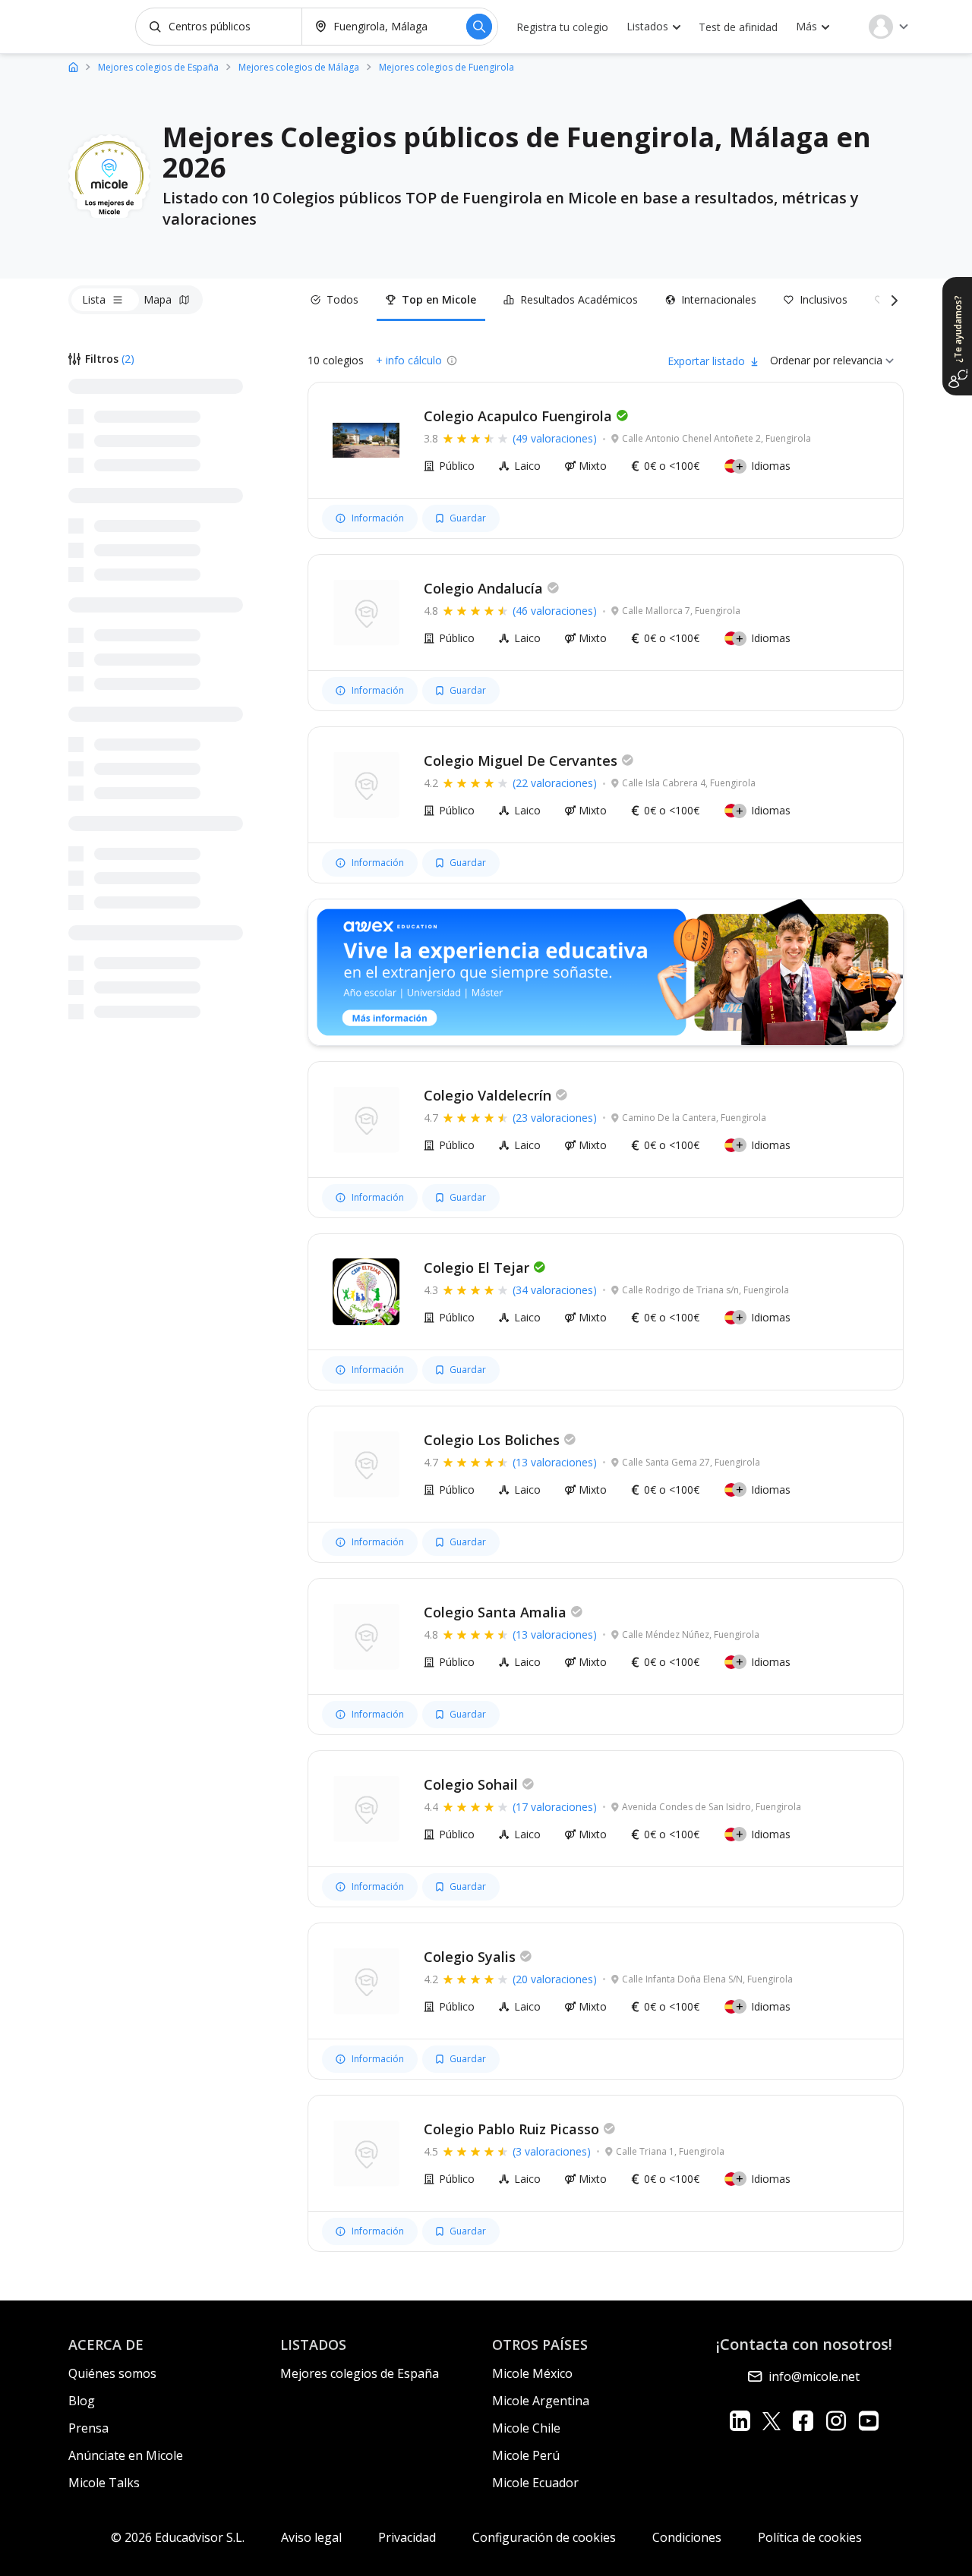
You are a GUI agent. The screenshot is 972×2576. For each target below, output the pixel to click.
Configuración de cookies (544, 2537)
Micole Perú (526, 2455)
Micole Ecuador (535, 2483)
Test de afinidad (738, 27)
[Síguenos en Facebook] (803, 2421)
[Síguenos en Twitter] (772, 2421)
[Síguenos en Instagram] (836, 2421)
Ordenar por (800, 360)
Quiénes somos (112, 2373)
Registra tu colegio (562, 27)
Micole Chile (526, 2428)
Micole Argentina (541, 2401)
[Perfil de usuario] (888, 27)
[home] (73, 66)
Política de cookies (810, 2537)
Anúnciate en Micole (126, 2455)
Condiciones (687, 2537)
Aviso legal (311, 2537)
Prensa (88, 2428)
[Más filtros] (892, 300)
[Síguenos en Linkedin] (740, 2421)
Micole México (532, 2373)
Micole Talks (104, 2483)
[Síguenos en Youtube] (868, 2421)
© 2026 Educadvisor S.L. (178, 2537)
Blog (82, 2401)
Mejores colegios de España (360, 2373)
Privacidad (407, 2537)
